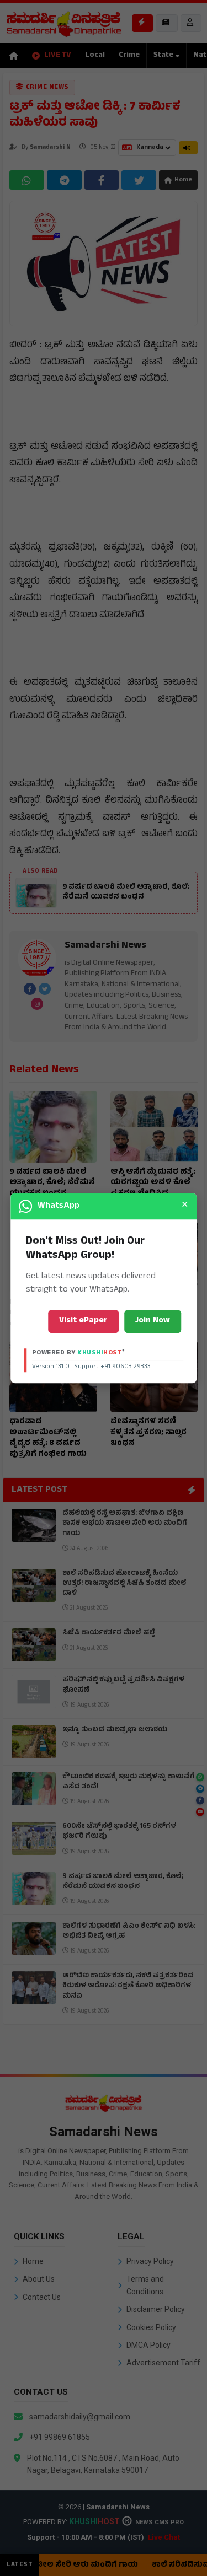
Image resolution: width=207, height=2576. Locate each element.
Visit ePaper (83, 1321)
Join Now (153, 1321)
